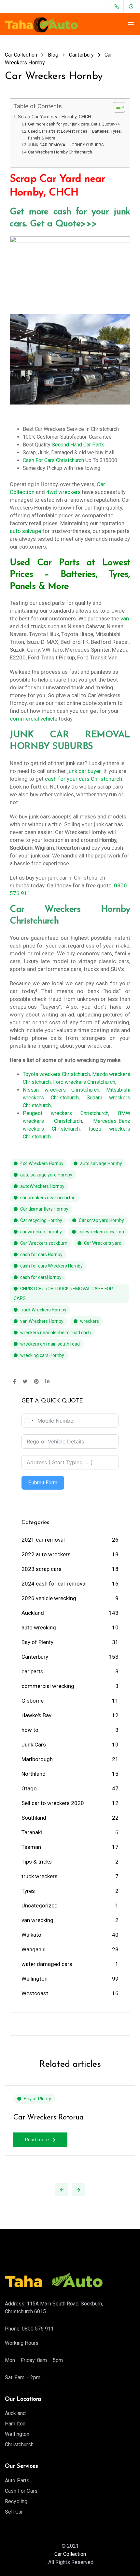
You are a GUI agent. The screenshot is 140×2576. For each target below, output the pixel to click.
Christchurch (19, 2444)
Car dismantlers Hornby (44, 1209)
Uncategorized (40, 1905)
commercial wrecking (48, 1686)
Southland (34, 1818)
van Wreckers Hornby (42, 1321)
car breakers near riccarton (48, 1198)
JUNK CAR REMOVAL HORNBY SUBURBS (66, 145)
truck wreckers (40, 1876)
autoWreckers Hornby (42, 1186)
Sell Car (14, 2512)
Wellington (35, 1979)
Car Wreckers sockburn (44, 1243)
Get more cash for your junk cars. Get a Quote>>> (74, 124)
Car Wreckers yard (103, 1243)
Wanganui (34, 1949)
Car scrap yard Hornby (101, 1220)
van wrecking (37, 1920)
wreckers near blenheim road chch (56, 1333)
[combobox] (29, 1421)
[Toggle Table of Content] (116, 107)
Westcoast (35, 1993)
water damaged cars (47, 1964)
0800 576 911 (38, 2329)
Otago (29, 1788)
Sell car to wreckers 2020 (53, 1803)
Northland (34, 1774)
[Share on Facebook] (14, 1382)
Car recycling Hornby (41, 1220)
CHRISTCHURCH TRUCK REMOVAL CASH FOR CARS (63, 1294)
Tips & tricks (37, 1862)
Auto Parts (17, 2481)
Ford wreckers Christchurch (84, 1082)
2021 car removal (43, 1540)
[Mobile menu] (131, 25)
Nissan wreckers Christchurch (61, 1090)
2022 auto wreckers (46, 1554)
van (125, 618)
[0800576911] (118, 7)
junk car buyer (84, 771)
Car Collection (70, 2554)
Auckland (33, 1613)
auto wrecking (39, 1627)
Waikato (31, 1935)
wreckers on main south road (50, 1344)
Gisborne (33, 1701)
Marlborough (37, 1759)
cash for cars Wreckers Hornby (51, 1266)
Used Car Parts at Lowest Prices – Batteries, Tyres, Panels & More (75, 135)
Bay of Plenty (37, 1642)
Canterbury (35, 1657)
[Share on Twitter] (25, 1382)
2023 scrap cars (42, 1569)
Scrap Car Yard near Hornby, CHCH (55, 117)
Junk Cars (34, 1745)
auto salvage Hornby (101, 1163)
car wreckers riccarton (101, 1232)
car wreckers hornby (41, 1232)
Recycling (16, 2501)
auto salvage (25, 531)
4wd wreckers (63, 492)
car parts (32, 1671)
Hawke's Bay (36, 1715)
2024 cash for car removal (54, 1584)
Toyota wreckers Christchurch (56, 1074)
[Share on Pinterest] (36, 1382)
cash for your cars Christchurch (84, 779)
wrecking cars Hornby (42, 1355)
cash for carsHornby (41, 1277)
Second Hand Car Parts (78, 445)
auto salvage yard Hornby (46, 1175)
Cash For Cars (21, 2491)
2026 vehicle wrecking (49, 1598)
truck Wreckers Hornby (43, 1310)
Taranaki (32, 1832)
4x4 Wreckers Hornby (42, 1163)
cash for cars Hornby (41, 1255)
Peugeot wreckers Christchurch (66, 1113)
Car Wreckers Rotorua (49, 2118)
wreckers (90, 1321)
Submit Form (43, 1483)
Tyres (28, 1891)
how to (30, 1730)
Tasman (31, 1847)
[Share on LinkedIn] (47, 1382)
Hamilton (15, 2424)
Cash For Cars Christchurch (53, 460)
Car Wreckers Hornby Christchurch (60, 152)
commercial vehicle (34, 719)
